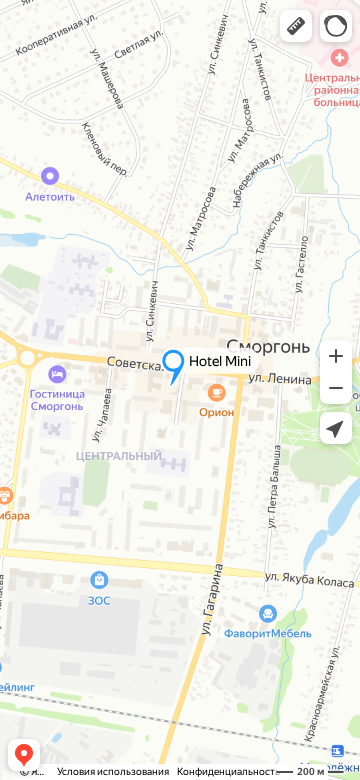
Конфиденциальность (228, 771)
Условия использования (113, 771)
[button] (296, 26)
